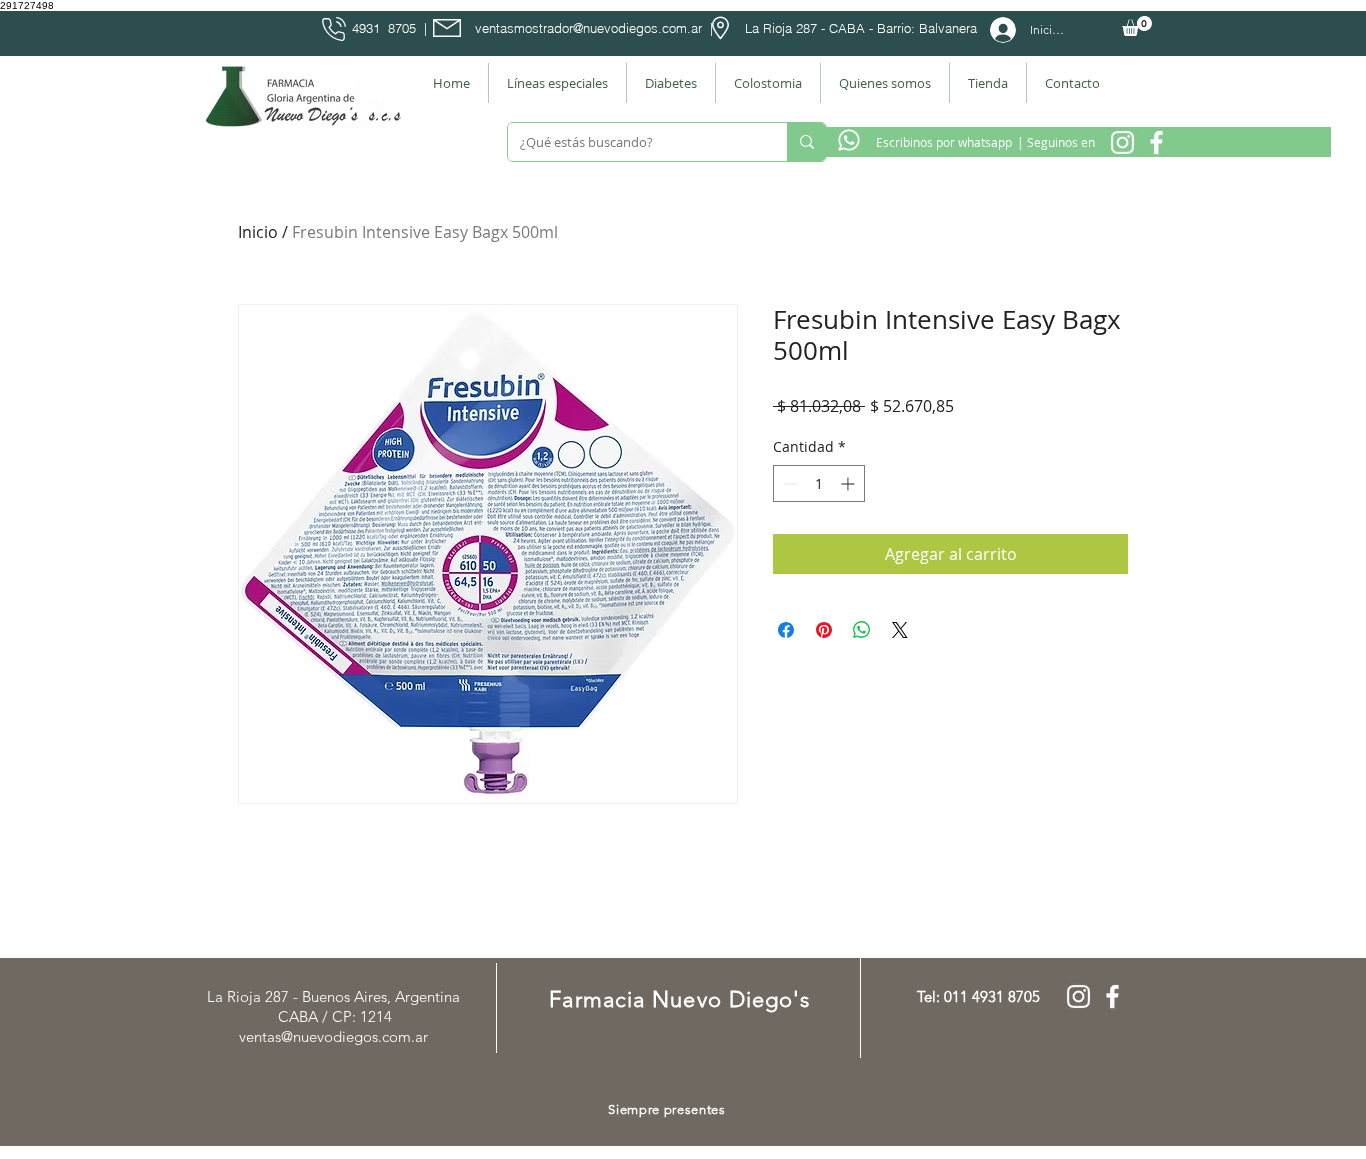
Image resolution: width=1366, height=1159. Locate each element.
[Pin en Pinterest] (824, 630)
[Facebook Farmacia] (1156, 142)
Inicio (258, 232)
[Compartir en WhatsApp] (862, 630)
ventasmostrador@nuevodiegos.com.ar (588, 28)
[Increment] (849, 483)
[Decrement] (788, 483)
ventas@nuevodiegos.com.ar (333, 1036)
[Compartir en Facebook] (786, 630)
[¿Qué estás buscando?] (806, 142)
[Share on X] (900, 630)
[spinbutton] (819, 483)
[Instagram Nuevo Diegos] (1122, 142)
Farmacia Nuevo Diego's (679, 999)
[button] (1137, 26)
